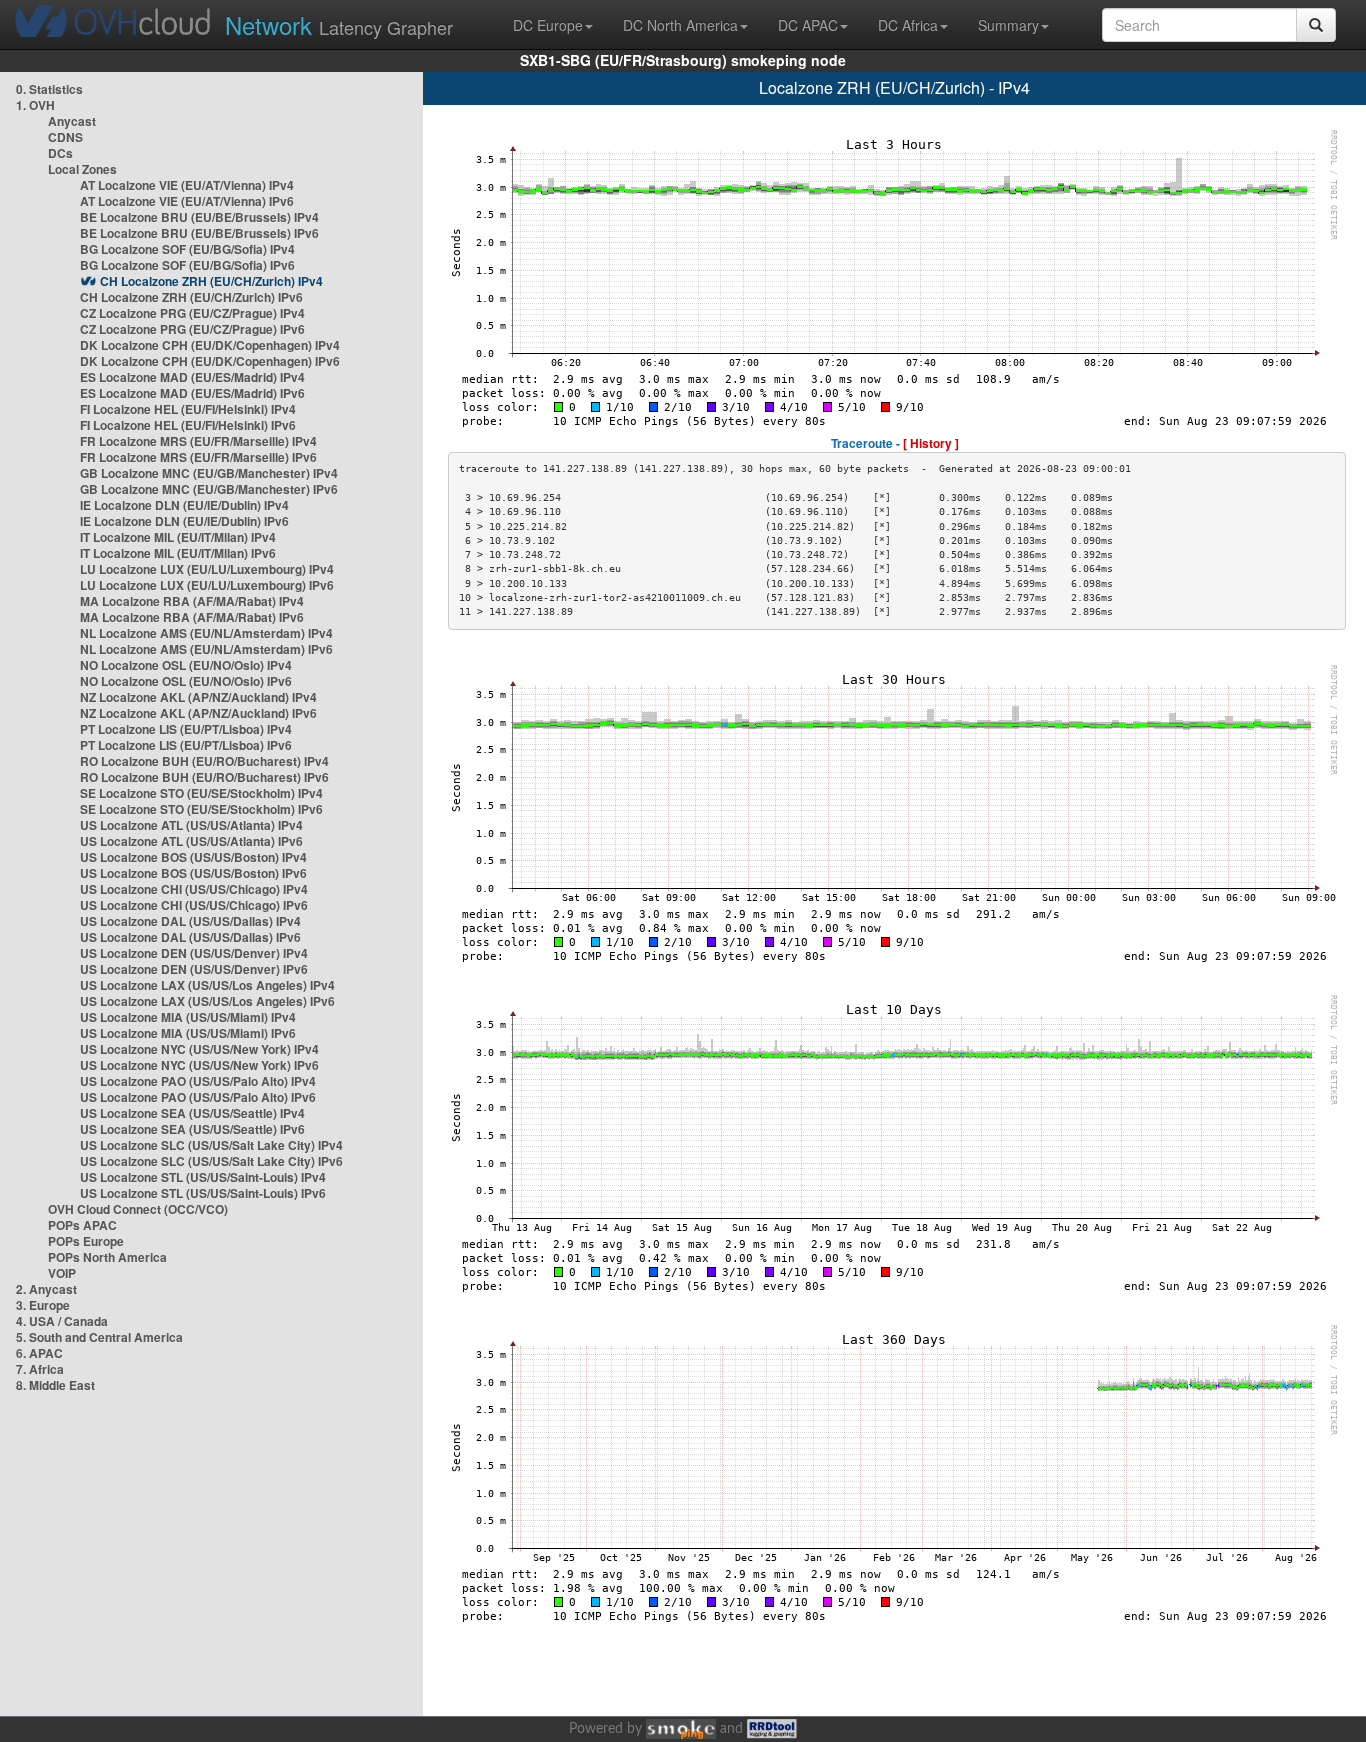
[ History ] (931, 443)
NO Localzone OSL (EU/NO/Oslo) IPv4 (186, 665)
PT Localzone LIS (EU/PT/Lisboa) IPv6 (186, 745)
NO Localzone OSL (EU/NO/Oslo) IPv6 (186, 681)
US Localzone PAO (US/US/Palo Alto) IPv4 (198, 1081)
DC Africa (908, 25)
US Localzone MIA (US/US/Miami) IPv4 (188, 1017)
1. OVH (35, 105)
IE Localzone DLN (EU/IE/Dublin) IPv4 (184, 505)
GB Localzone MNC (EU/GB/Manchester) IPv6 (209, 489)
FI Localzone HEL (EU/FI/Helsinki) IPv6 (188, 425)
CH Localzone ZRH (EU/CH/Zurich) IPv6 (191, 297)
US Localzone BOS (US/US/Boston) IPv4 (193, 857)
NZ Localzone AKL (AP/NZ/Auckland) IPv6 (198, 713)
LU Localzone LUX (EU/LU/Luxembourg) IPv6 (207, 585)
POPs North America (107, 1257)
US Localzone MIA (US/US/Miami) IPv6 (188, 1033)
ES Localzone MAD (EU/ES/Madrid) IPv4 (192, 377)
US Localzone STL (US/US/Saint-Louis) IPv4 (203, 1177)
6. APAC (39, 1353)
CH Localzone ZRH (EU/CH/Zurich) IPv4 (211, 281)
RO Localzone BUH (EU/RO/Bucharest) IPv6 (204, 777)
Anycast (72, 121)
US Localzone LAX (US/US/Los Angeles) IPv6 (207, 1001)
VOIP (62, 1273)
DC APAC (808, 25)
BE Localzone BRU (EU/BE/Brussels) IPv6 (199, 233)
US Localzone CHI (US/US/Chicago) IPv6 (194, 905)
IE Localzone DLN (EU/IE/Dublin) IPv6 (184, 521)
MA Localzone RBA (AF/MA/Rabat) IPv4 (192, 601)
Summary (1008, 25)
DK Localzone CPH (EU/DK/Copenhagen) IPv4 (210, 345)
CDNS (65, 137)
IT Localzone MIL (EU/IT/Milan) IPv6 (178, 553)
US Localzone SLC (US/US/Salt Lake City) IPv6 (211, 1161)
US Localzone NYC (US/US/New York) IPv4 (199, 1049)
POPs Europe (86, 1241)
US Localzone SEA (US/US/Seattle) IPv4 (192, 1113)
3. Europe (43, 1305)
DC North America (680, 25)
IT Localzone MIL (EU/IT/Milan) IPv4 (178, 537)
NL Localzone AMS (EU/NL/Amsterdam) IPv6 (206, 649)
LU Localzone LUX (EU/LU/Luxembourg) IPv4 (207, 569)
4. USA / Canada (62, 1321)
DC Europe (548, 25)
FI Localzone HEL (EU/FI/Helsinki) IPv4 (188, 409)
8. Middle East (55, 1385)
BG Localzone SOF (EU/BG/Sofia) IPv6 (187, 265)
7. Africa (40, 1369)
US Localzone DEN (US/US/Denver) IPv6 (194, 969)
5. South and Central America (99, 1337)
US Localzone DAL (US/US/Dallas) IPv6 (190, 937)
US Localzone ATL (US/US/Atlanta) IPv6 (191, 841)
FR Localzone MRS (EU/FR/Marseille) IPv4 (198, 441)
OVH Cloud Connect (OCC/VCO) (138, 1209)
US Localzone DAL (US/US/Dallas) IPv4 (190, 921)
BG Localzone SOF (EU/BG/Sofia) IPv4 (187, 249)
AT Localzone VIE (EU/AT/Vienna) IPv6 (187, 201)
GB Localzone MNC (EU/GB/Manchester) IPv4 (209, 473)
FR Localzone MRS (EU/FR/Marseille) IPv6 (198, 457)
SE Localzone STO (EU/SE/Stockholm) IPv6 (201, 809)
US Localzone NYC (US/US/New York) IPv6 (199, 1065)
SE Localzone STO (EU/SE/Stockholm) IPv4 (201, 793)
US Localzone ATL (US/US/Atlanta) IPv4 (191, 825)
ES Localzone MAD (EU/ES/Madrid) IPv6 (192, 393)
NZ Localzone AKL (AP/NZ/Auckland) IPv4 (198, 697)
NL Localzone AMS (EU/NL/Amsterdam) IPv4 (206, 633)
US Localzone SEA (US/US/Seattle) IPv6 (192, 1129)
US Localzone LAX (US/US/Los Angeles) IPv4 (207, 985)
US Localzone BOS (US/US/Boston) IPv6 (193, 873)
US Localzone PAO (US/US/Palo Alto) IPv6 (198, 1097)
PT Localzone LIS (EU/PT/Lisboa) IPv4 (186, 729)
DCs (60, 153)
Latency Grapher (339, 24)
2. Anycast (46, 1289)
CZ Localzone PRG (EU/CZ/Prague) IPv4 (192, 313)
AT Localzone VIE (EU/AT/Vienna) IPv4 (187, 185)
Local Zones (82, 169)
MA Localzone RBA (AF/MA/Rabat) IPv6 (192, 617)
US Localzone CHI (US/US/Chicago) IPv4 (194, 889)
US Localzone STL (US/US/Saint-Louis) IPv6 (203, 1193)
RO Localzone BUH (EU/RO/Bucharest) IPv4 (204, 761)
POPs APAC (82, 1225)
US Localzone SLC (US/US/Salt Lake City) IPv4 (211, 1145)
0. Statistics (49, 89)
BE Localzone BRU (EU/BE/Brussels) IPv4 (199, 217)
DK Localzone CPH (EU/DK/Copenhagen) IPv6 (210, 361)
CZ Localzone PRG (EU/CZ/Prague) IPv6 (192, 329)
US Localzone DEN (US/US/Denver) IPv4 (194, 953)
